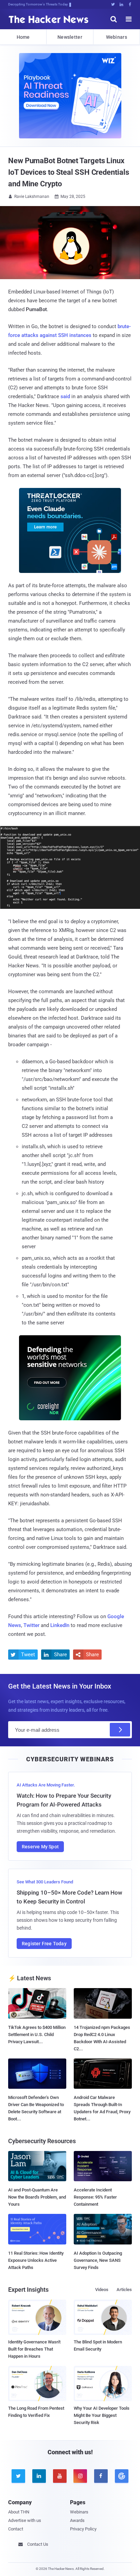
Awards (77, 2520)
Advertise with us (25, 2520)
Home (23, 37)
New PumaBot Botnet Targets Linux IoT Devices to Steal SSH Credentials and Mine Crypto (68, 172)
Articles (124, 2290)
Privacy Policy (83, 2529)
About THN (19, 2512)
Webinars (117, 37)
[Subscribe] (120, 1730)
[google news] (121, 2476)
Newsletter (70, 37)
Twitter (31, 1625)
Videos (102, 2290)
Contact (16, 2529)
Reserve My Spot (40, 1847)
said (65, 396)
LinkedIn (60, 1625)
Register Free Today (44, 1944)
